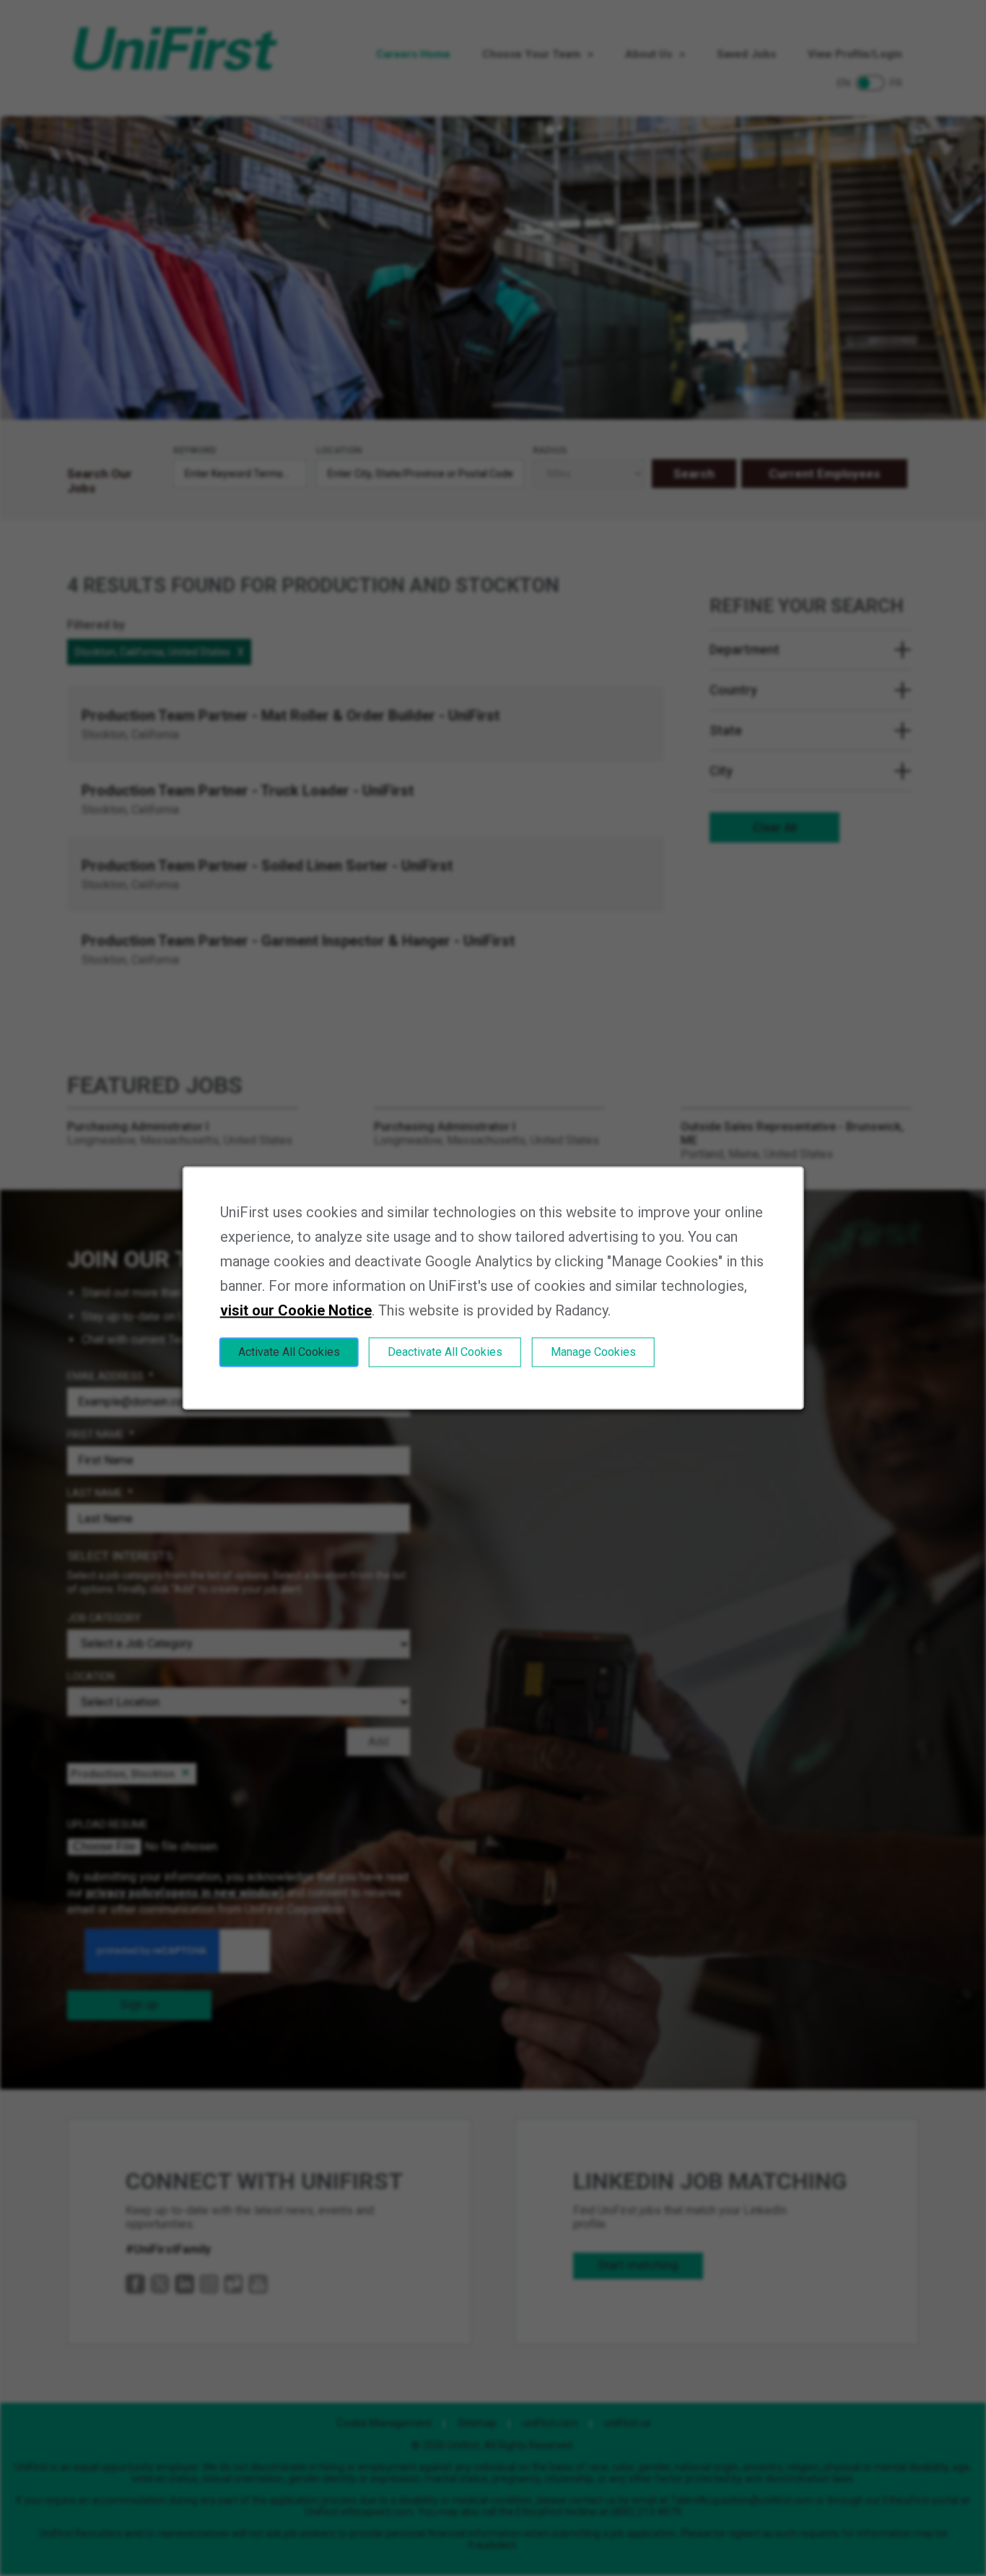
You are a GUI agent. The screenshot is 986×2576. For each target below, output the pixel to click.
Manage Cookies (593, 1352)
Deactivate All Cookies (445, 1352)
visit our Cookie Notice (296, 1310)
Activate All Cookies (289, 1352)
